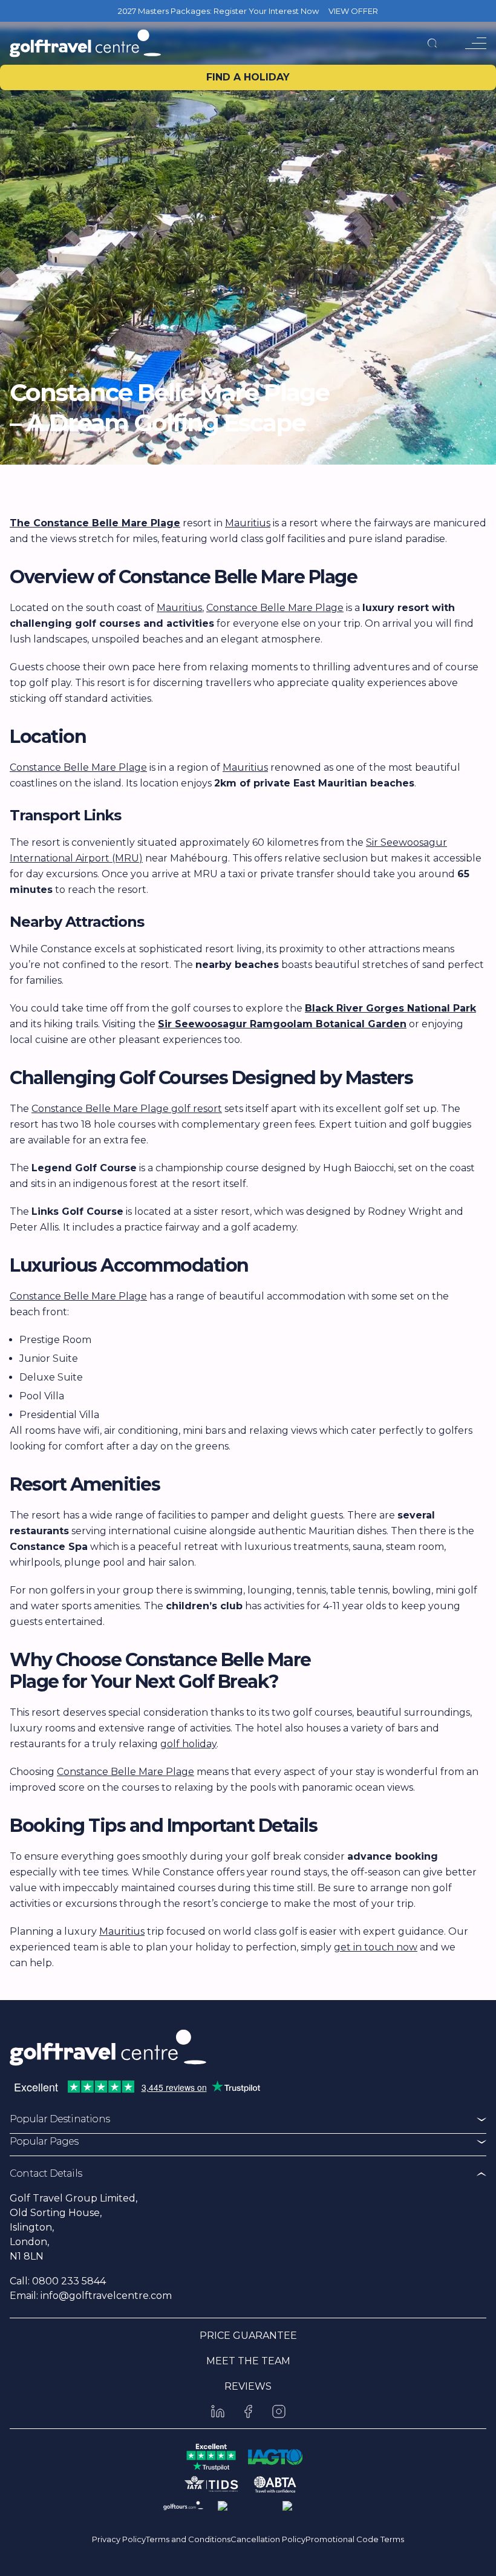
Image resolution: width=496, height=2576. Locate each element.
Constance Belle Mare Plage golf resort (127, 1109)
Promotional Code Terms (355, 2539)
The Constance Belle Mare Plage (95, 523)
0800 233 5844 (69, 2281)
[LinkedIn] (218, 2411)
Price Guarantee (248, 2336)
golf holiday (188, 1744)
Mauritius (248, 523)
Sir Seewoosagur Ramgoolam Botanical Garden (282, 1024)
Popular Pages (44, 2141)
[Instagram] (279, 2411)
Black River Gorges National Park (390, 1008)
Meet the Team (248, 2361)
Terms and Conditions (188, 2539)
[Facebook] (248, 2411)
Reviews (248, 2386)
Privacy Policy (119, 2539)
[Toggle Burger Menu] (476, 43)
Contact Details (46, 2173)
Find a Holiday (248, 77)
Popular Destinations (60, 2119)
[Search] (432, 43)
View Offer (353, 11)
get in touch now (376, 1947)
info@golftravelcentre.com (106, 2296)
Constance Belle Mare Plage (275, 608)
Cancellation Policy (268, 2539)
